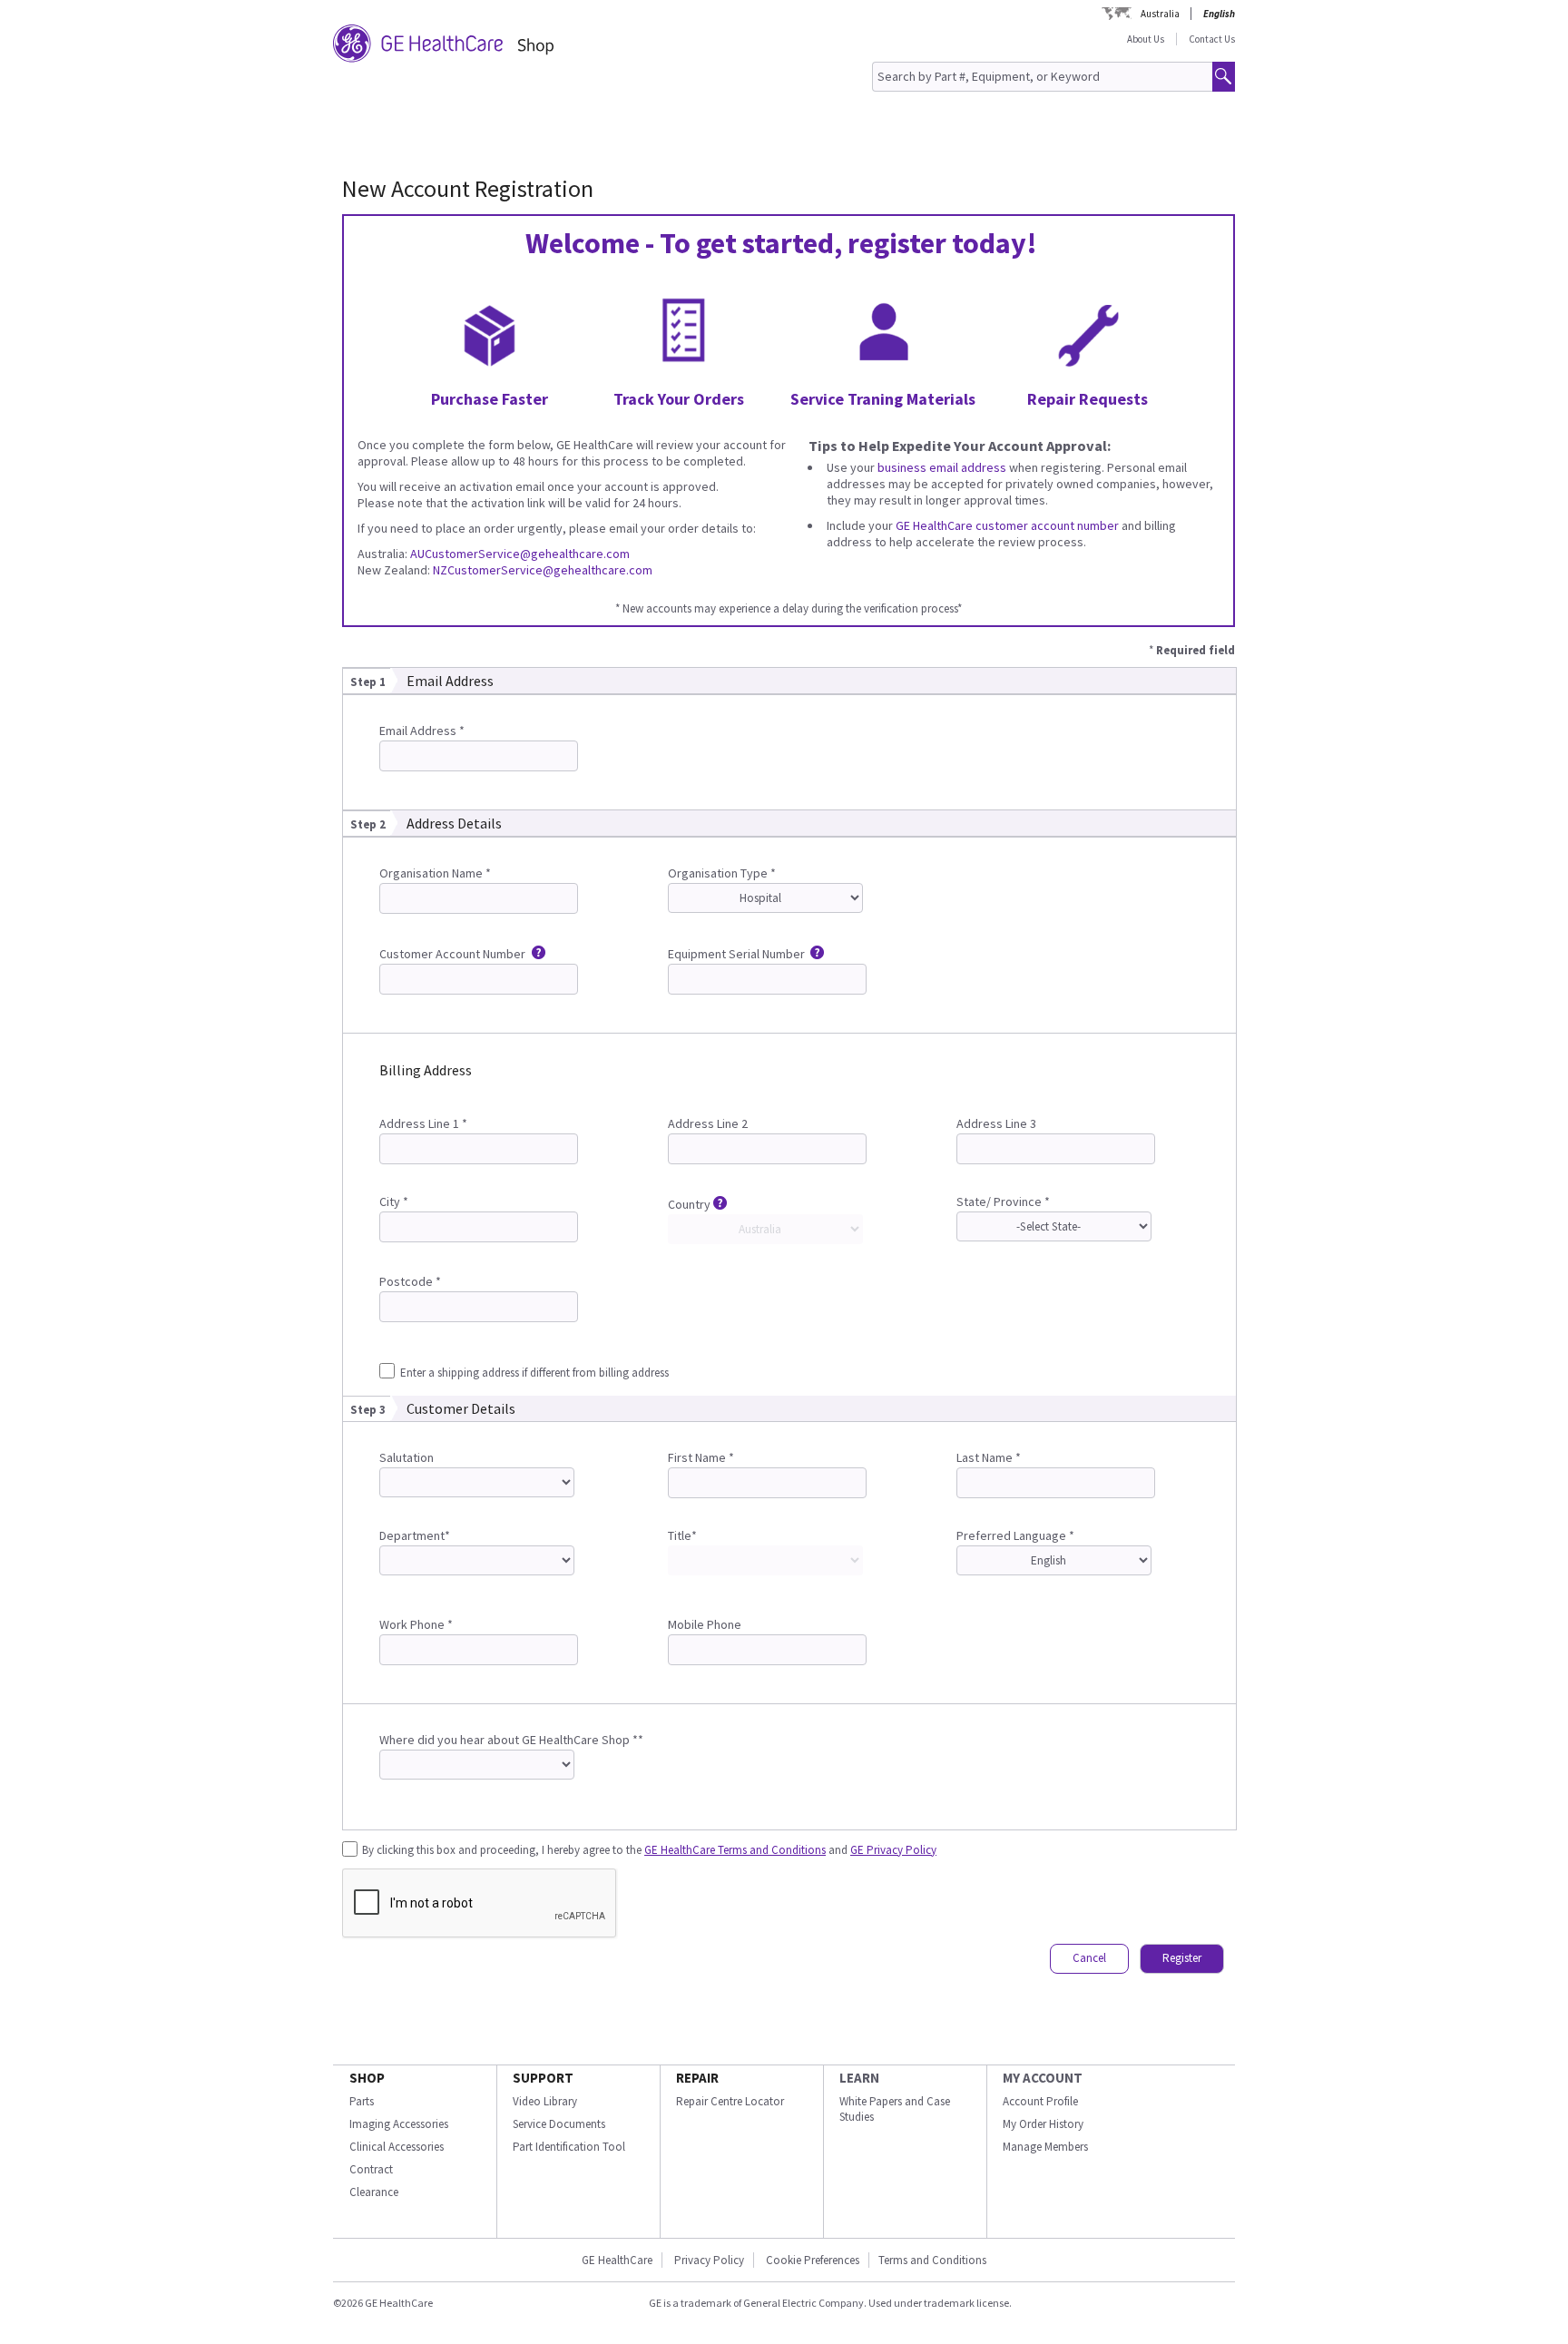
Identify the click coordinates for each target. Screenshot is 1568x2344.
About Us (1146, 39)
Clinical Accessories (397, 2147)
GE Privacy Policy (893, 1850)
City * (394, 1201)
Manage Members (1045, 2147)
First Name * (701, 1457)
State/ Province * (1003, 1201)
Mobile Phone (705, 1624)
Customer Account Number (454, 954)
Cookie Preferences (813, 2260)
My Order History (1043, 2124)
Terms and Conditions (932, 2260)
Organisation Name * (435, 873)
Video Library (545, 2101)
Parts (362, 2101)
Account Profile (1040, 2101)
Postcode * (410, 1281)
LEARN (859, 2078)
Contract (371, 2169)
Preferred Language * (1015, 1535)
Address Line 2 (708, 1123)
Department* (415, 1535)
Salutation (407, 1457)
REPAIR (697, 2078)
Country (689, 1204)
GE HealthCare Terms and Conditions (735, 1850)
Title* (682, 1535)
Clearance (374, 2192)
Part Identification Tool (569, 2147)
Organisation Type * (722, 873)
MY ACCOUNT (1043, 2078)
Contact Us (1212, 39)
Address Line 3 (996, 1123)
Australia (1160, 14)
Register (1182, 1958)
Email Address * (422, 731)
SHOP (367, 2078)
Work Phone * (416, 1624)
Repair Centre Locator (730, 2101)
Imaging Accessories (399, 2124)
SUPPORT (543, 2078)
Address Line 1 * (423, 1123)
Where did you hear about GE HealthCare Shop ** (511, 1740)
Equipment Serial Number (738, 954)
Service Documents (559, 2124)
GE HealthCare (617, 2260)
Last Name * (989, 1457)
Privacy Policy (709, 2260)
